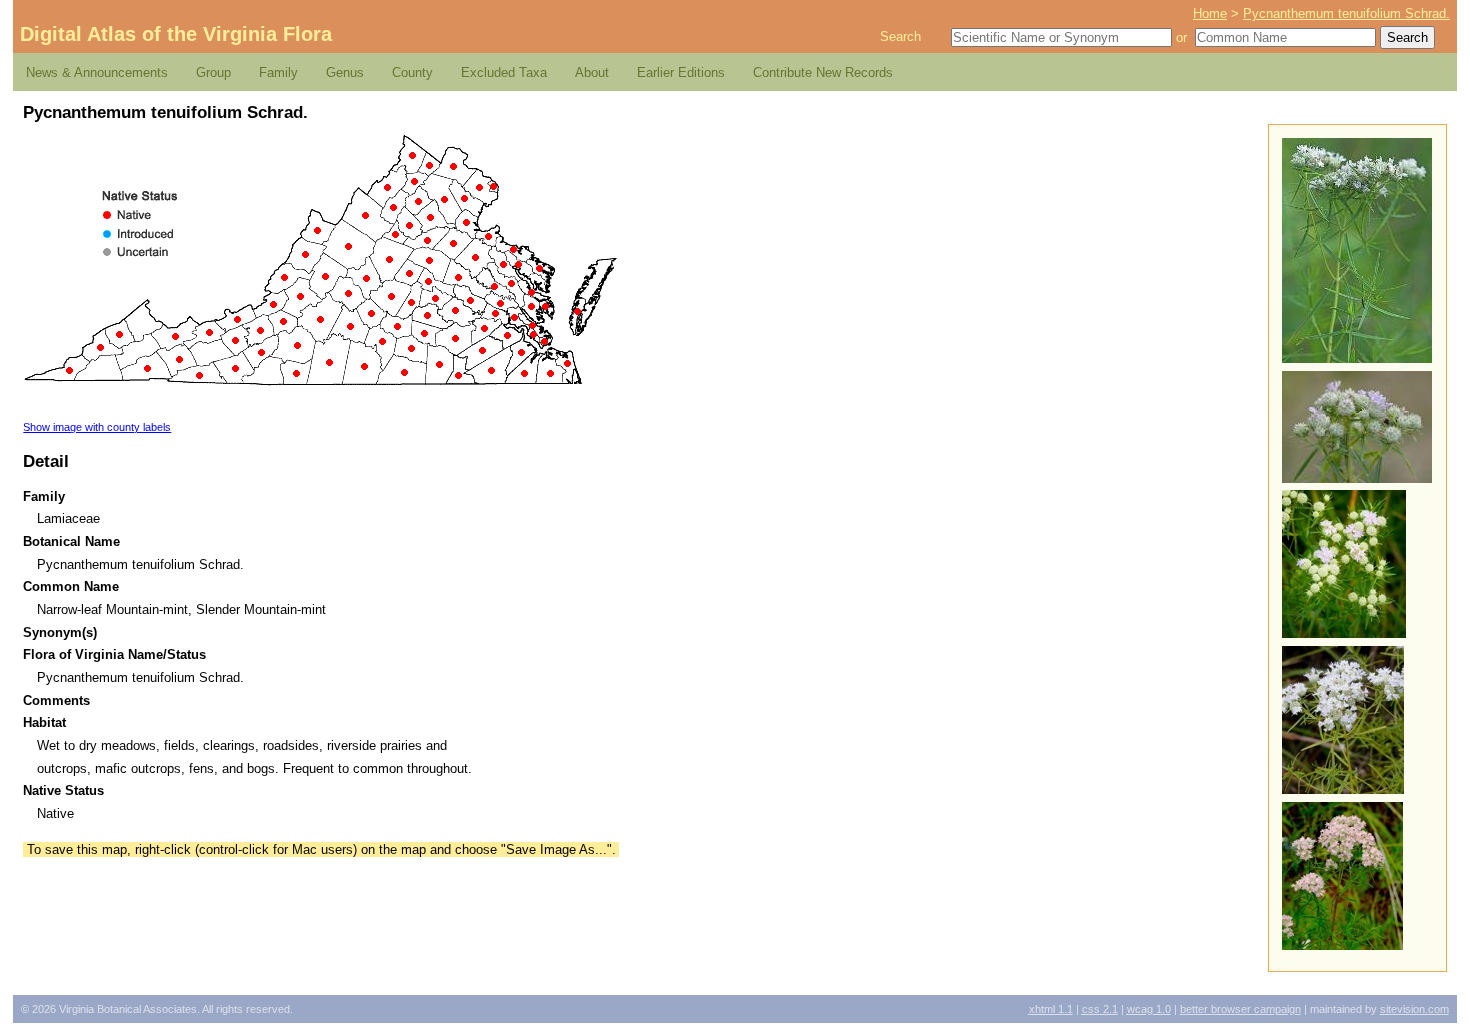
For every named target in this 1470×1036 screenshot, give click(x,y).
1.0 (1149, 1009)
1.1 (1051, 1009)
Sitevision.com (1414, 1009)
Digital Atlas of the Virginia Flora (176, 34)
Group (213, 72)
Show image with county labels (97, 427)
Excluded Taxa (504, 72)
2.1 (1100, 1009)
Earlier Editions (681, 72)
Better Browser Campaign (1240, 1009)
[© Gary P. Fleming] (1357, 358)
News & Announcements (97, 72)
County (412, 72)
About (592, 72)
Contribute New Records (823, 72)
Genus (345, 72)
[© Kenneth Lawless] (1344, 633)
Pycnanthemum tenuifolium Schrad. (1346, 13)
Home (1210, 13)
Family (278, 72)
